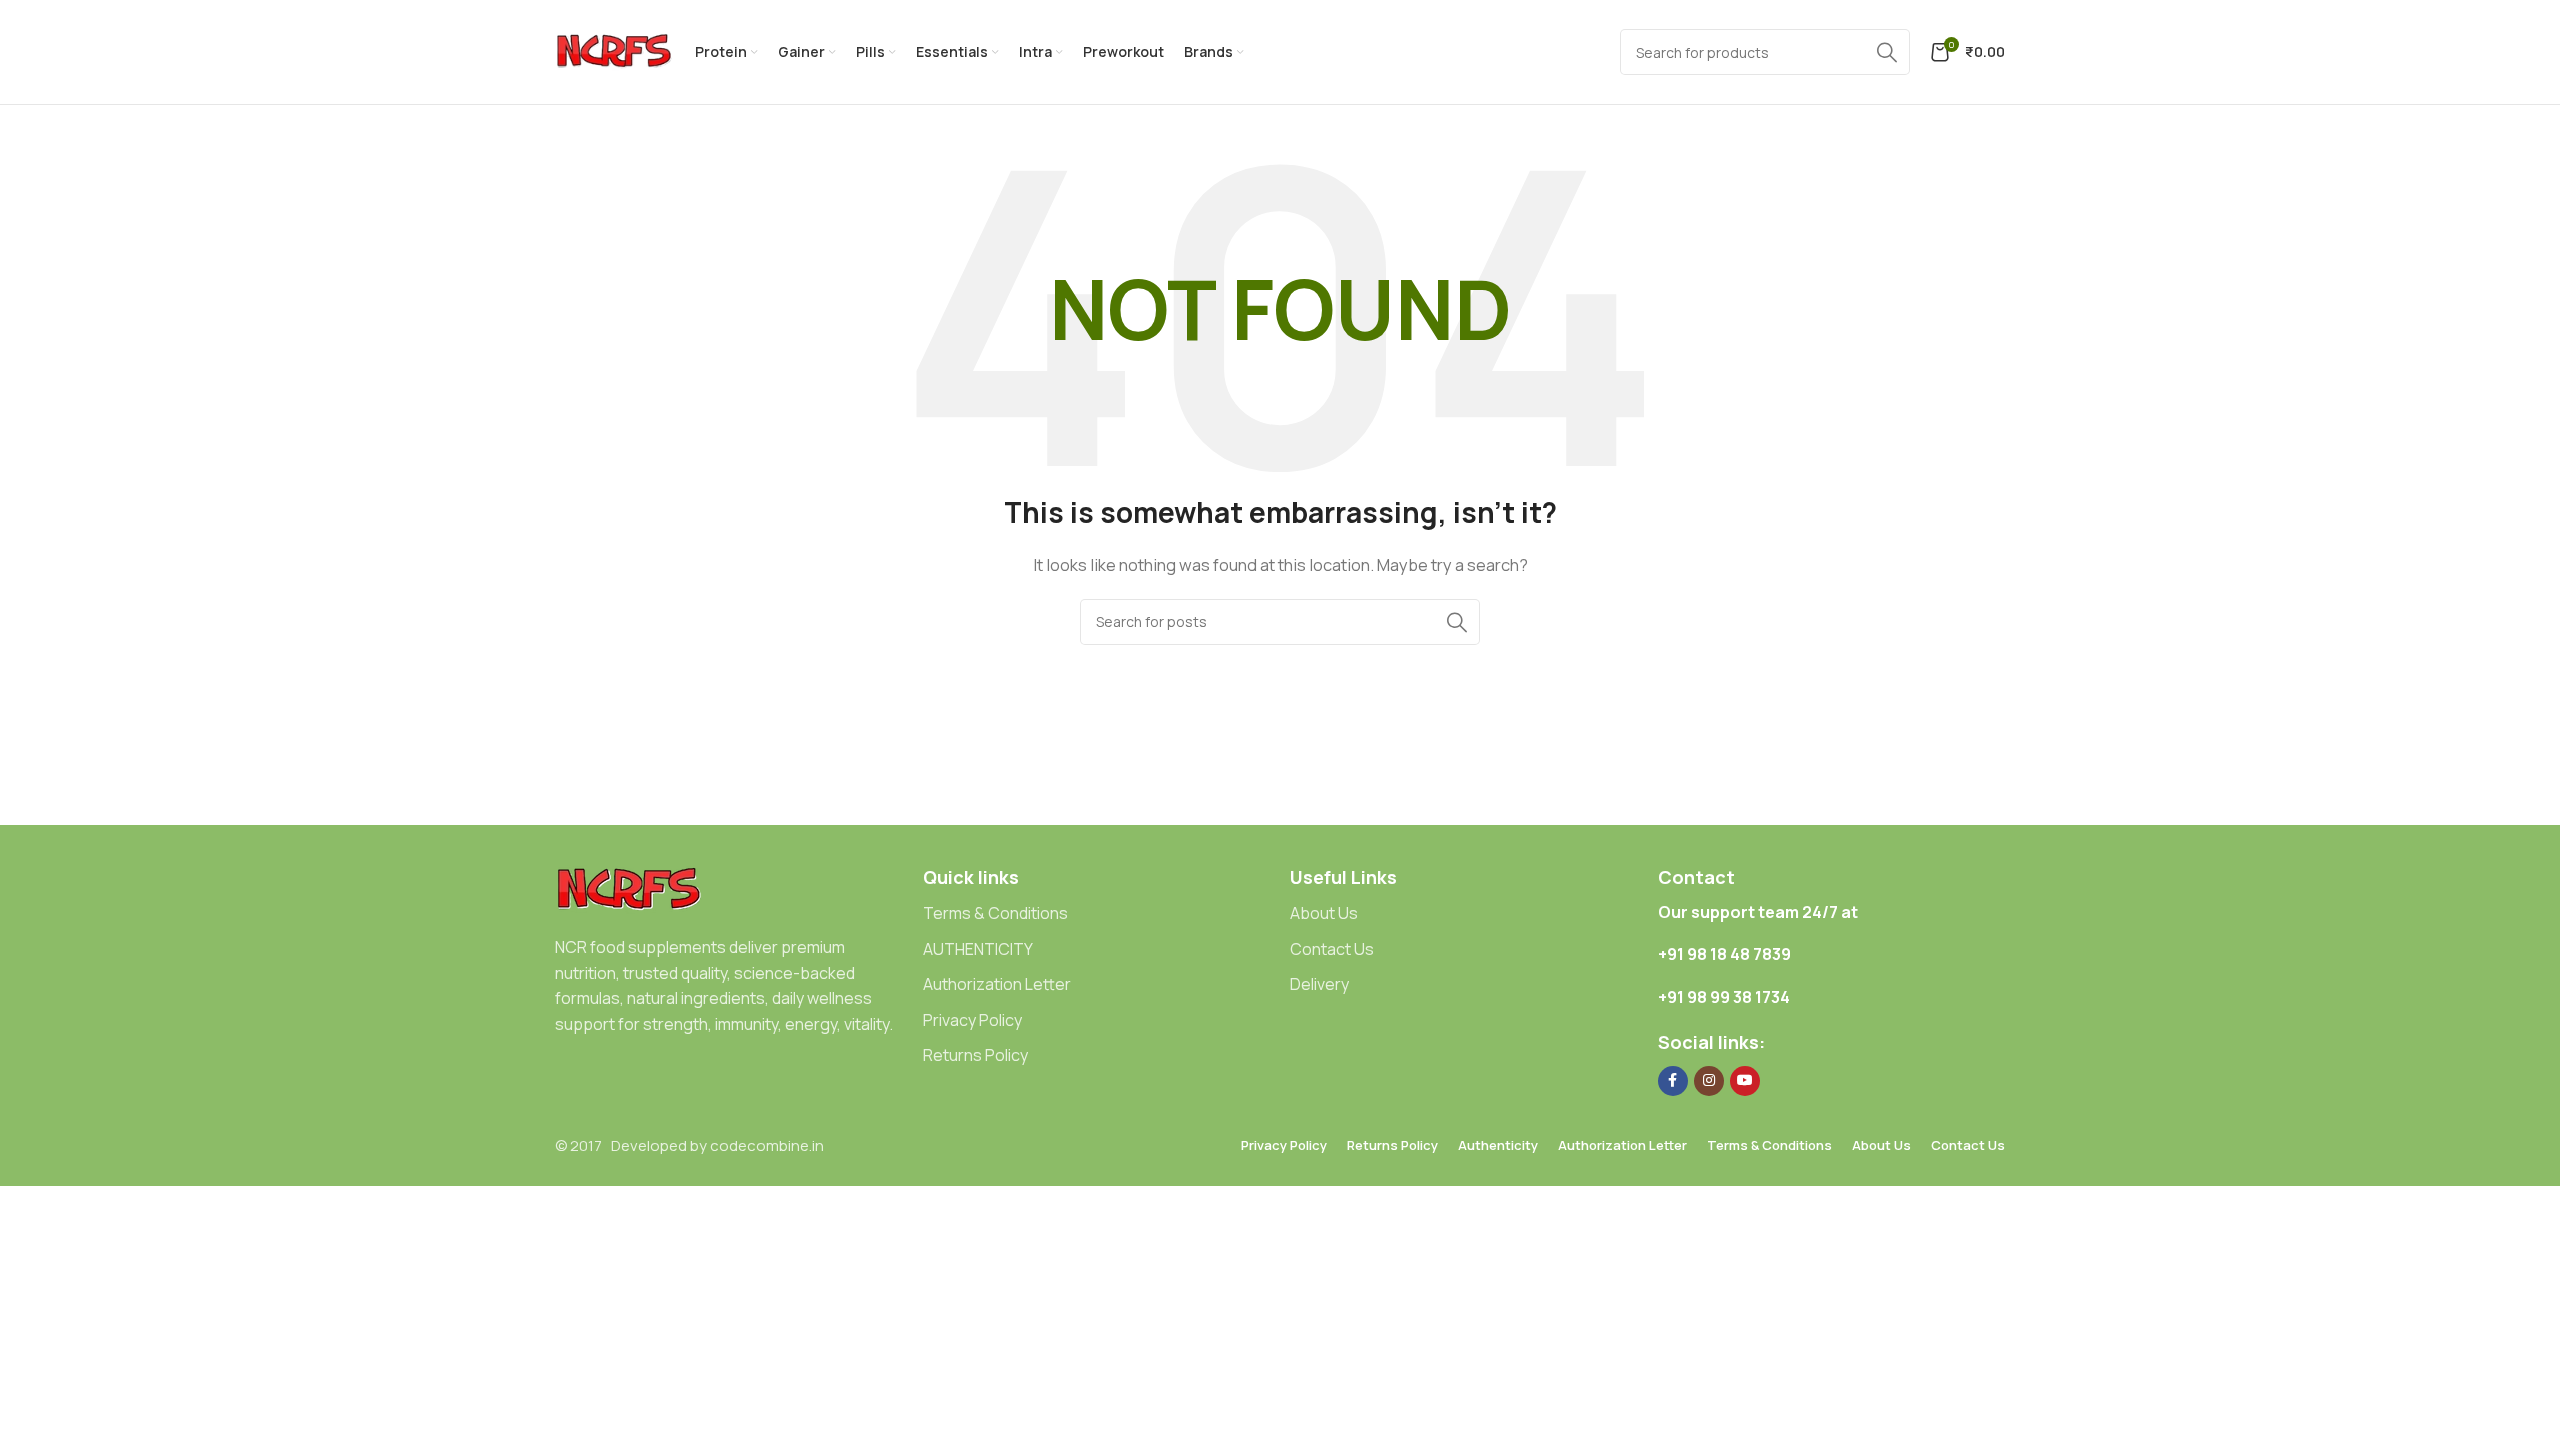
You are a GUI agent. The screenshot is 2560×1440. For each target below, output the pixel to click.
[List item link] (1097, 914)
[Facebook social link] (1673, 1081)
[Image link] (630, 888)
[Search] (1457, 622)
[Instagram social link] (1709, 1081)
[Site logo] (615, 50)
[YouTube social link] (1745, 1081)
